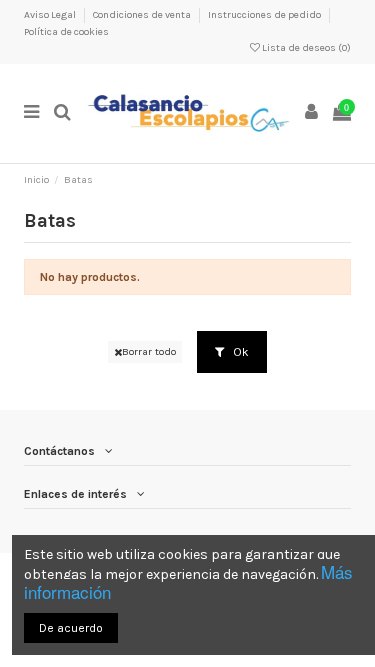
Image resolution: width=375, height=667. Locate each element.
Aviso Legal (51, 15)
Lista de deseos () (305, 48)
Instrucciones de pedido (265, 15)
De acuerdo (71, 628)
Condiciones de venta (143, 15)
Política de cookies (66, 32)
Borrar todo (149, 351)
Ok (239, 352)
